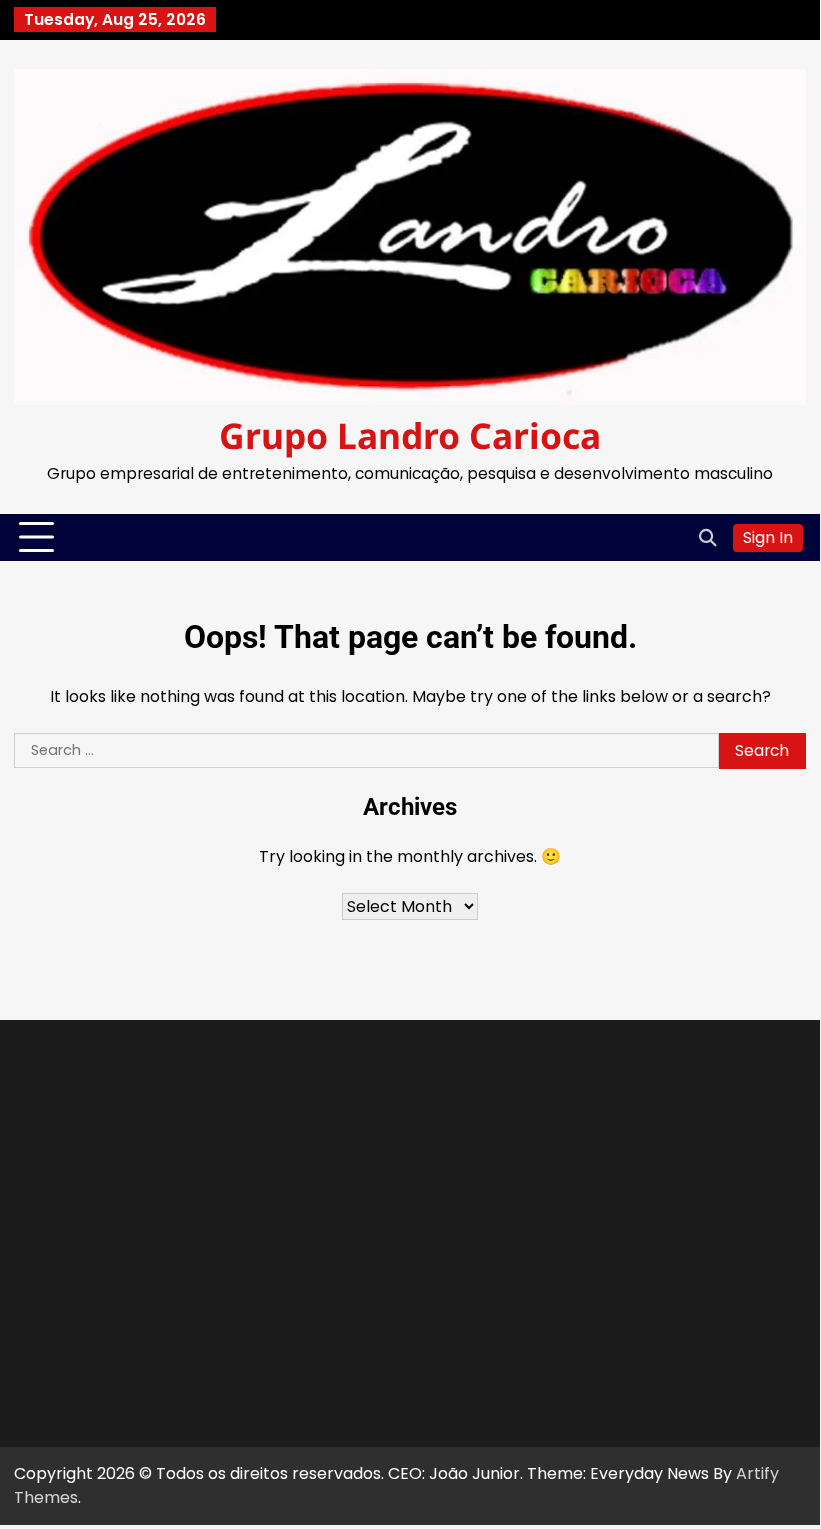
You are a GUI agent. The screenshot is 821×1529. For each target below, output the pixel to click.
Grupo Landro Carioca (410, 435)
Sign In (768, 537)
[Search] (708, 538)
